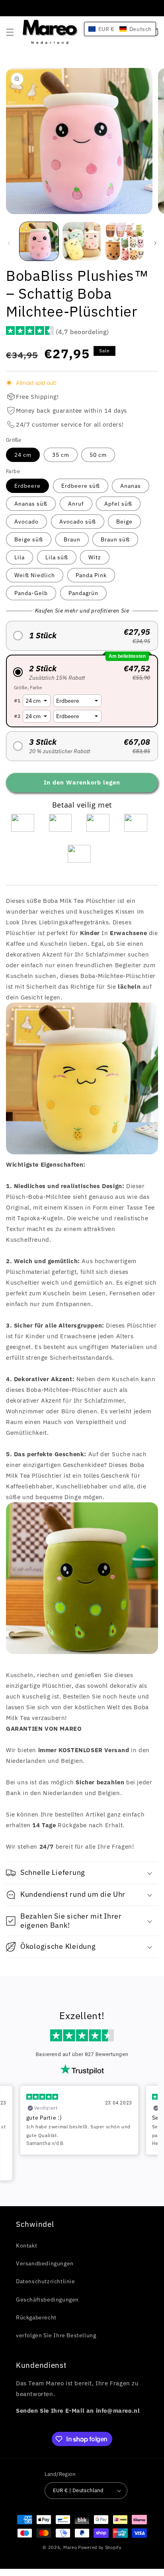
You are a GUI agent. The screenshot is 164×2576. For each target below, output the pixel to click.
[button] (10, 32)
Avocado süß (78, 522)
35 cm (61, 455)
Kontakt (26, 2246)
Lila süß (57, 557)
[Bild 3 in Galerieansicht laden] (125, 242)
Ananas (131, 486)
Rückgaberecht (36, 2317)
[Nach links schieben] (9, 243)
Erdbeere (27, 486)
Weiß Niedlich (35, 575)
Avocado (26, 522)
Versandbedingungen (45, 2263)
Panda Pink (91, 575)
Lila (20, 557)
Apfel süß (118, 504)
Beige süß (29, 539)
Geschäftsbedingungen (47, 2300)
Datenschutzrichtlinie (46, 2281)
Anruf (76, 504)
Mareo (70, 2547)
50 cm (98, 455)
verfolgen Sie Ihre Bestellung (56, 2335)
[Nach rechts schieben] (155, 243)
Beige (124, 522)
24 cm (23, 455)
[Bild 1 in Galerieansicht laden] (39, 242)
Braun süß (115, 539)
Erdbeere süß (81, 486)
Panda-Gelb (31, 593)
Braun (72, 539)
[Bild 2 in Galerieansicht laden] (82, 242)
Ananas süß (31, 504)
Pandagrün (83, 593)
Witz (95, 557)
